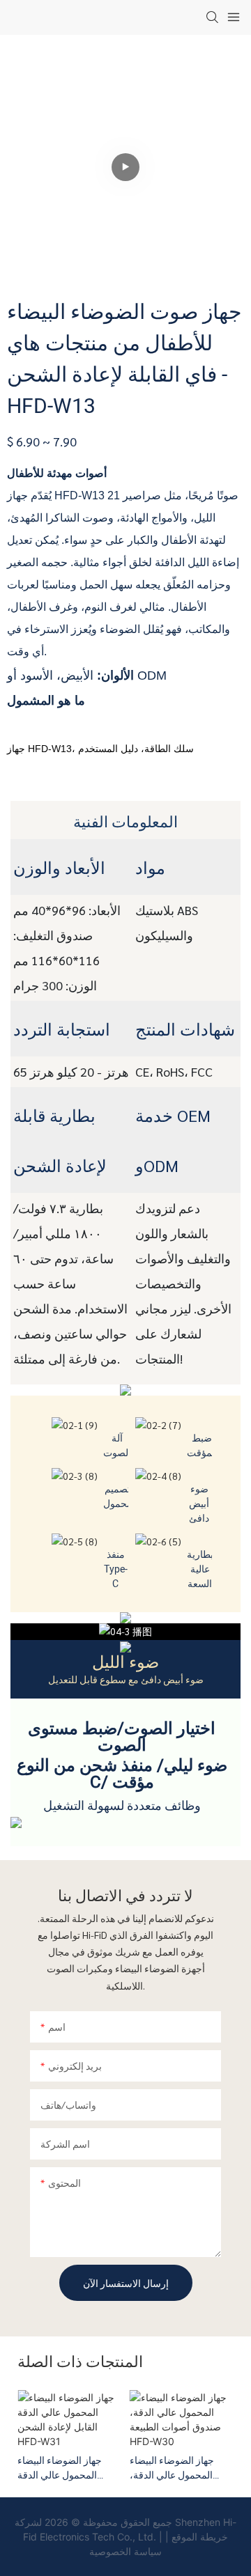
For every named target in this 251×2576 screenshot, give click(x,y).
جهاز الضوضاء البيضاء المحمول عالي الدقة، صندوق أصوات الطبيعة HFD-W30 (175, 2468)
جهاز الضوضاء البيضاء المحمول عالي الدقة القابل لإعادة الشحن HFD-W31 (69, 2468)
